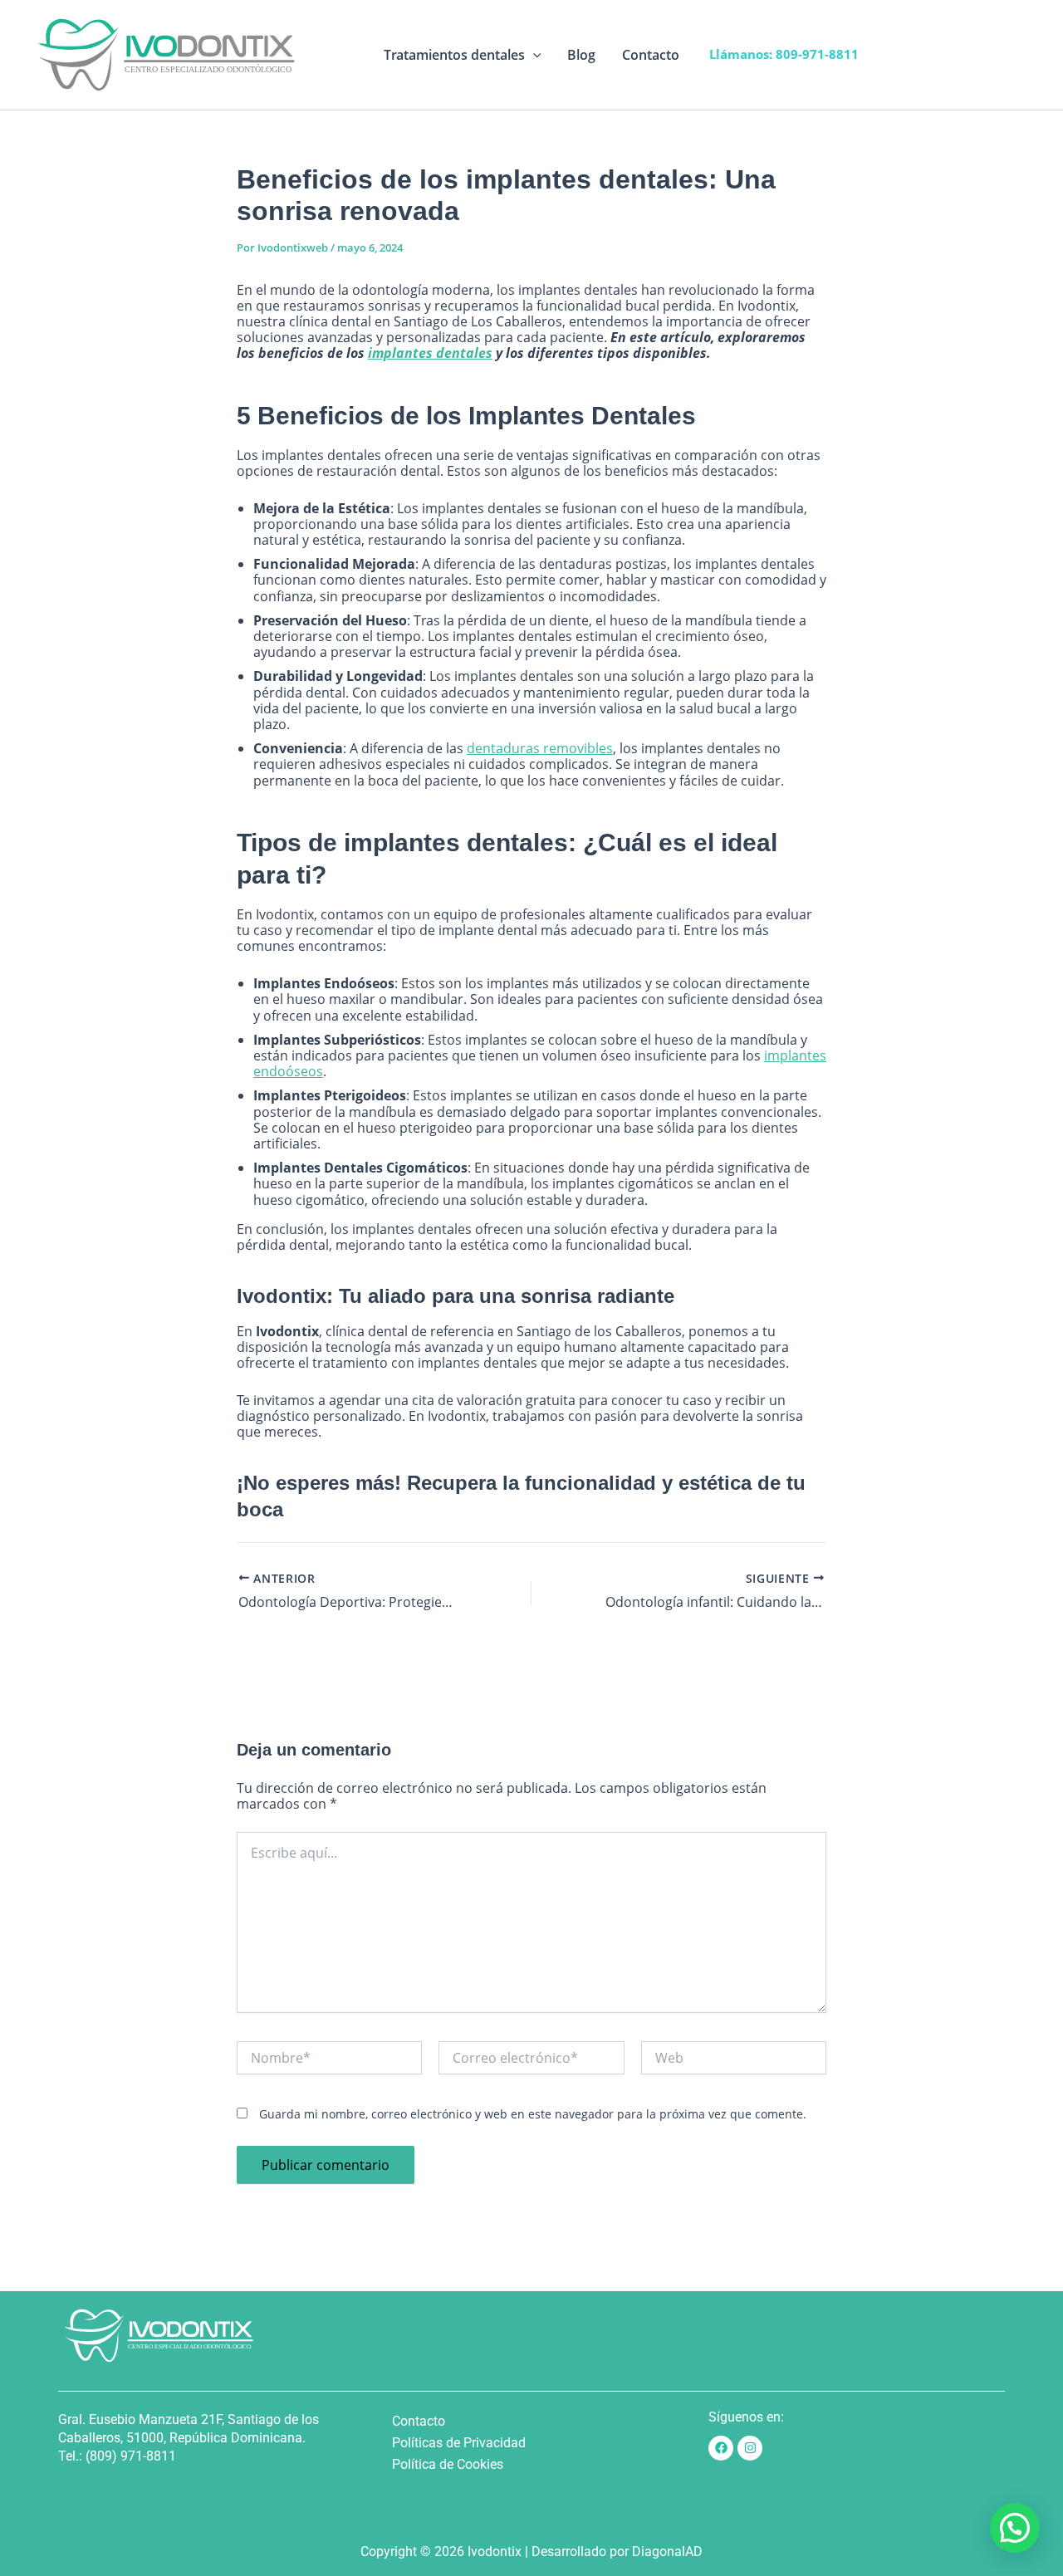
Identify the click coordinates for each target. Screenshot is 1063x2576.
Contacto (651, 55)
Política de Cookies (448, 2464)
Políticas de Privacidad (459, 2443)
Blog (581, 55)
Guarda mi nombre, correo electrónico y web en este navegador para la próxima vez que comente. (533, 2114)
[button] (533, 55)
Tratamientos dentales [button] (454, 55)
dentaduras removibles (540, 748)
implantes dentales (430, 353)
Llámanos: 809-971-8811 (784, 54)
